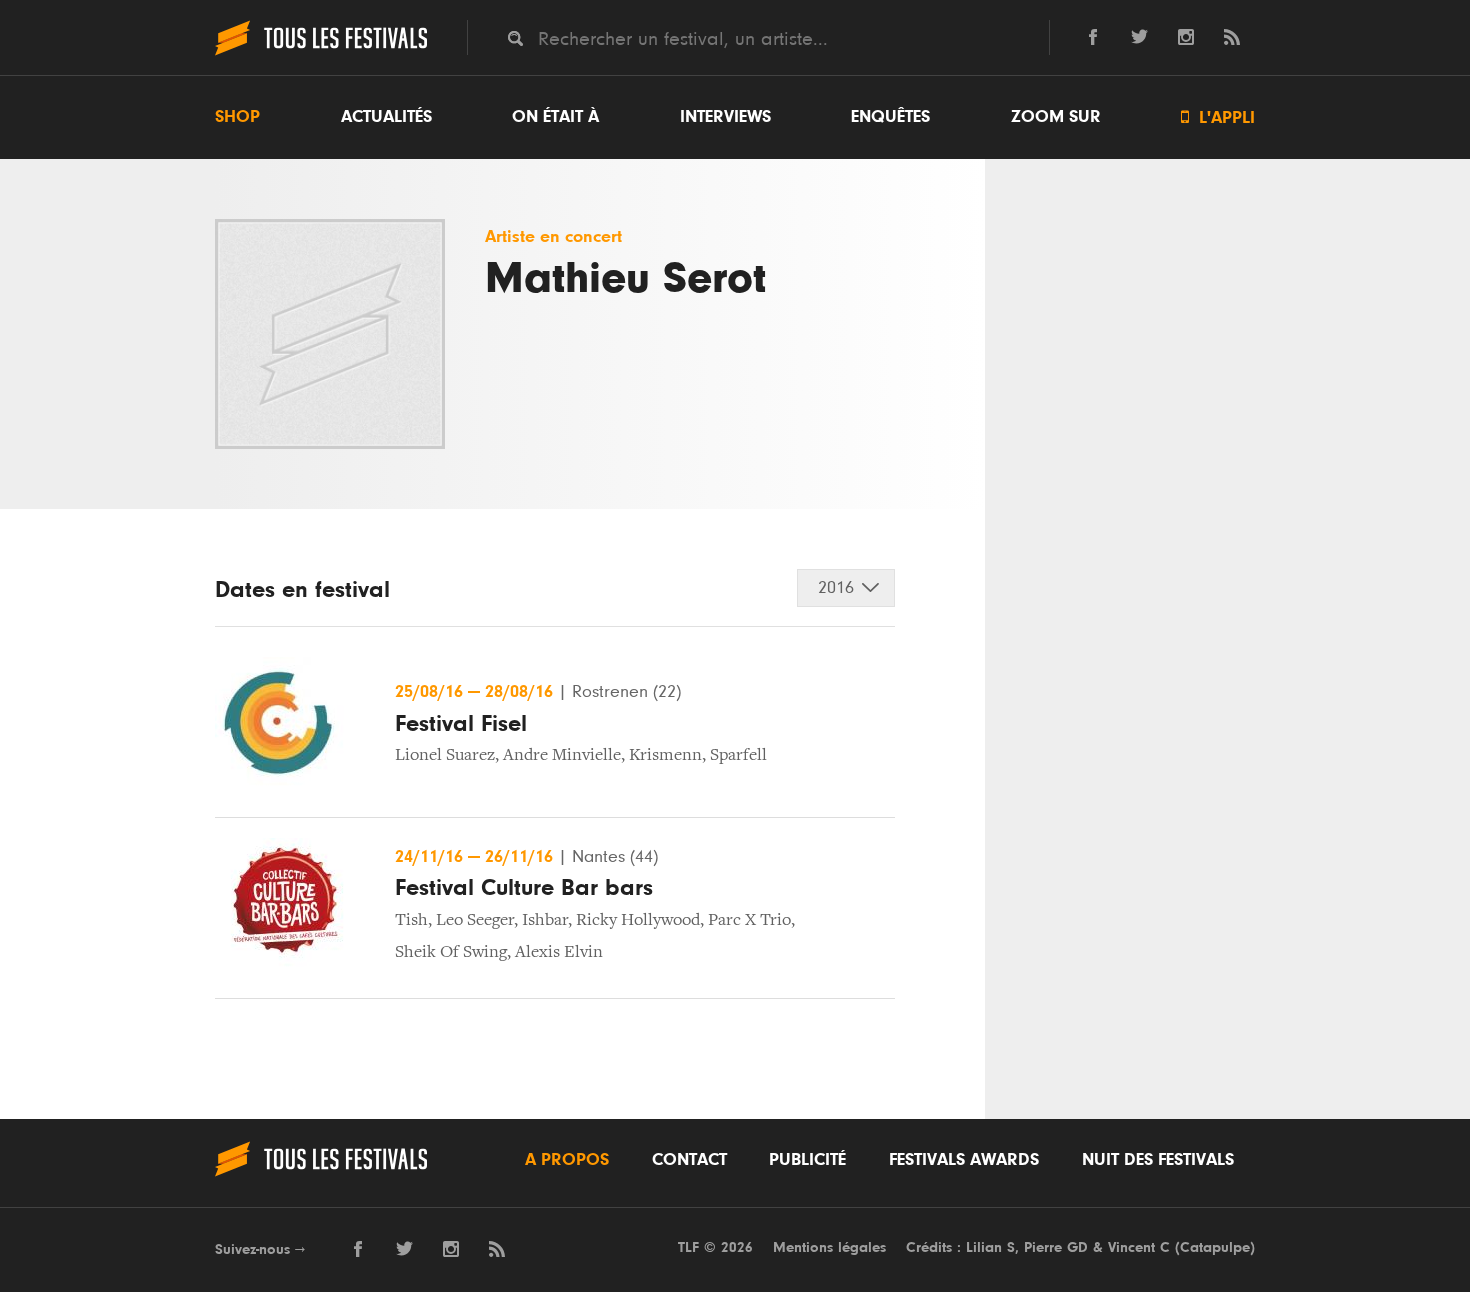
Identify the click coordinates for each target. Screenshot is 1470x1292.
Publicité (807, 1160)
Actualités (386, 117)
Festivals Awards (964, 1160)
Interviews (725, 117)
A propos (567, 1160)
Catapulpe (1215, 1247)
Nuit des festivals (1158, 1160)
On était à (555, 117)
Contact (689, 1160)
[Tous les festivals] (321, 53)
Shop (237, 117)
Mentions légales (829, 1247)
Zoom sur (1056, 117)
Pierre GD (1056, 1247)
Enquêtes (890, 117)
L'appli (1218, 117)
